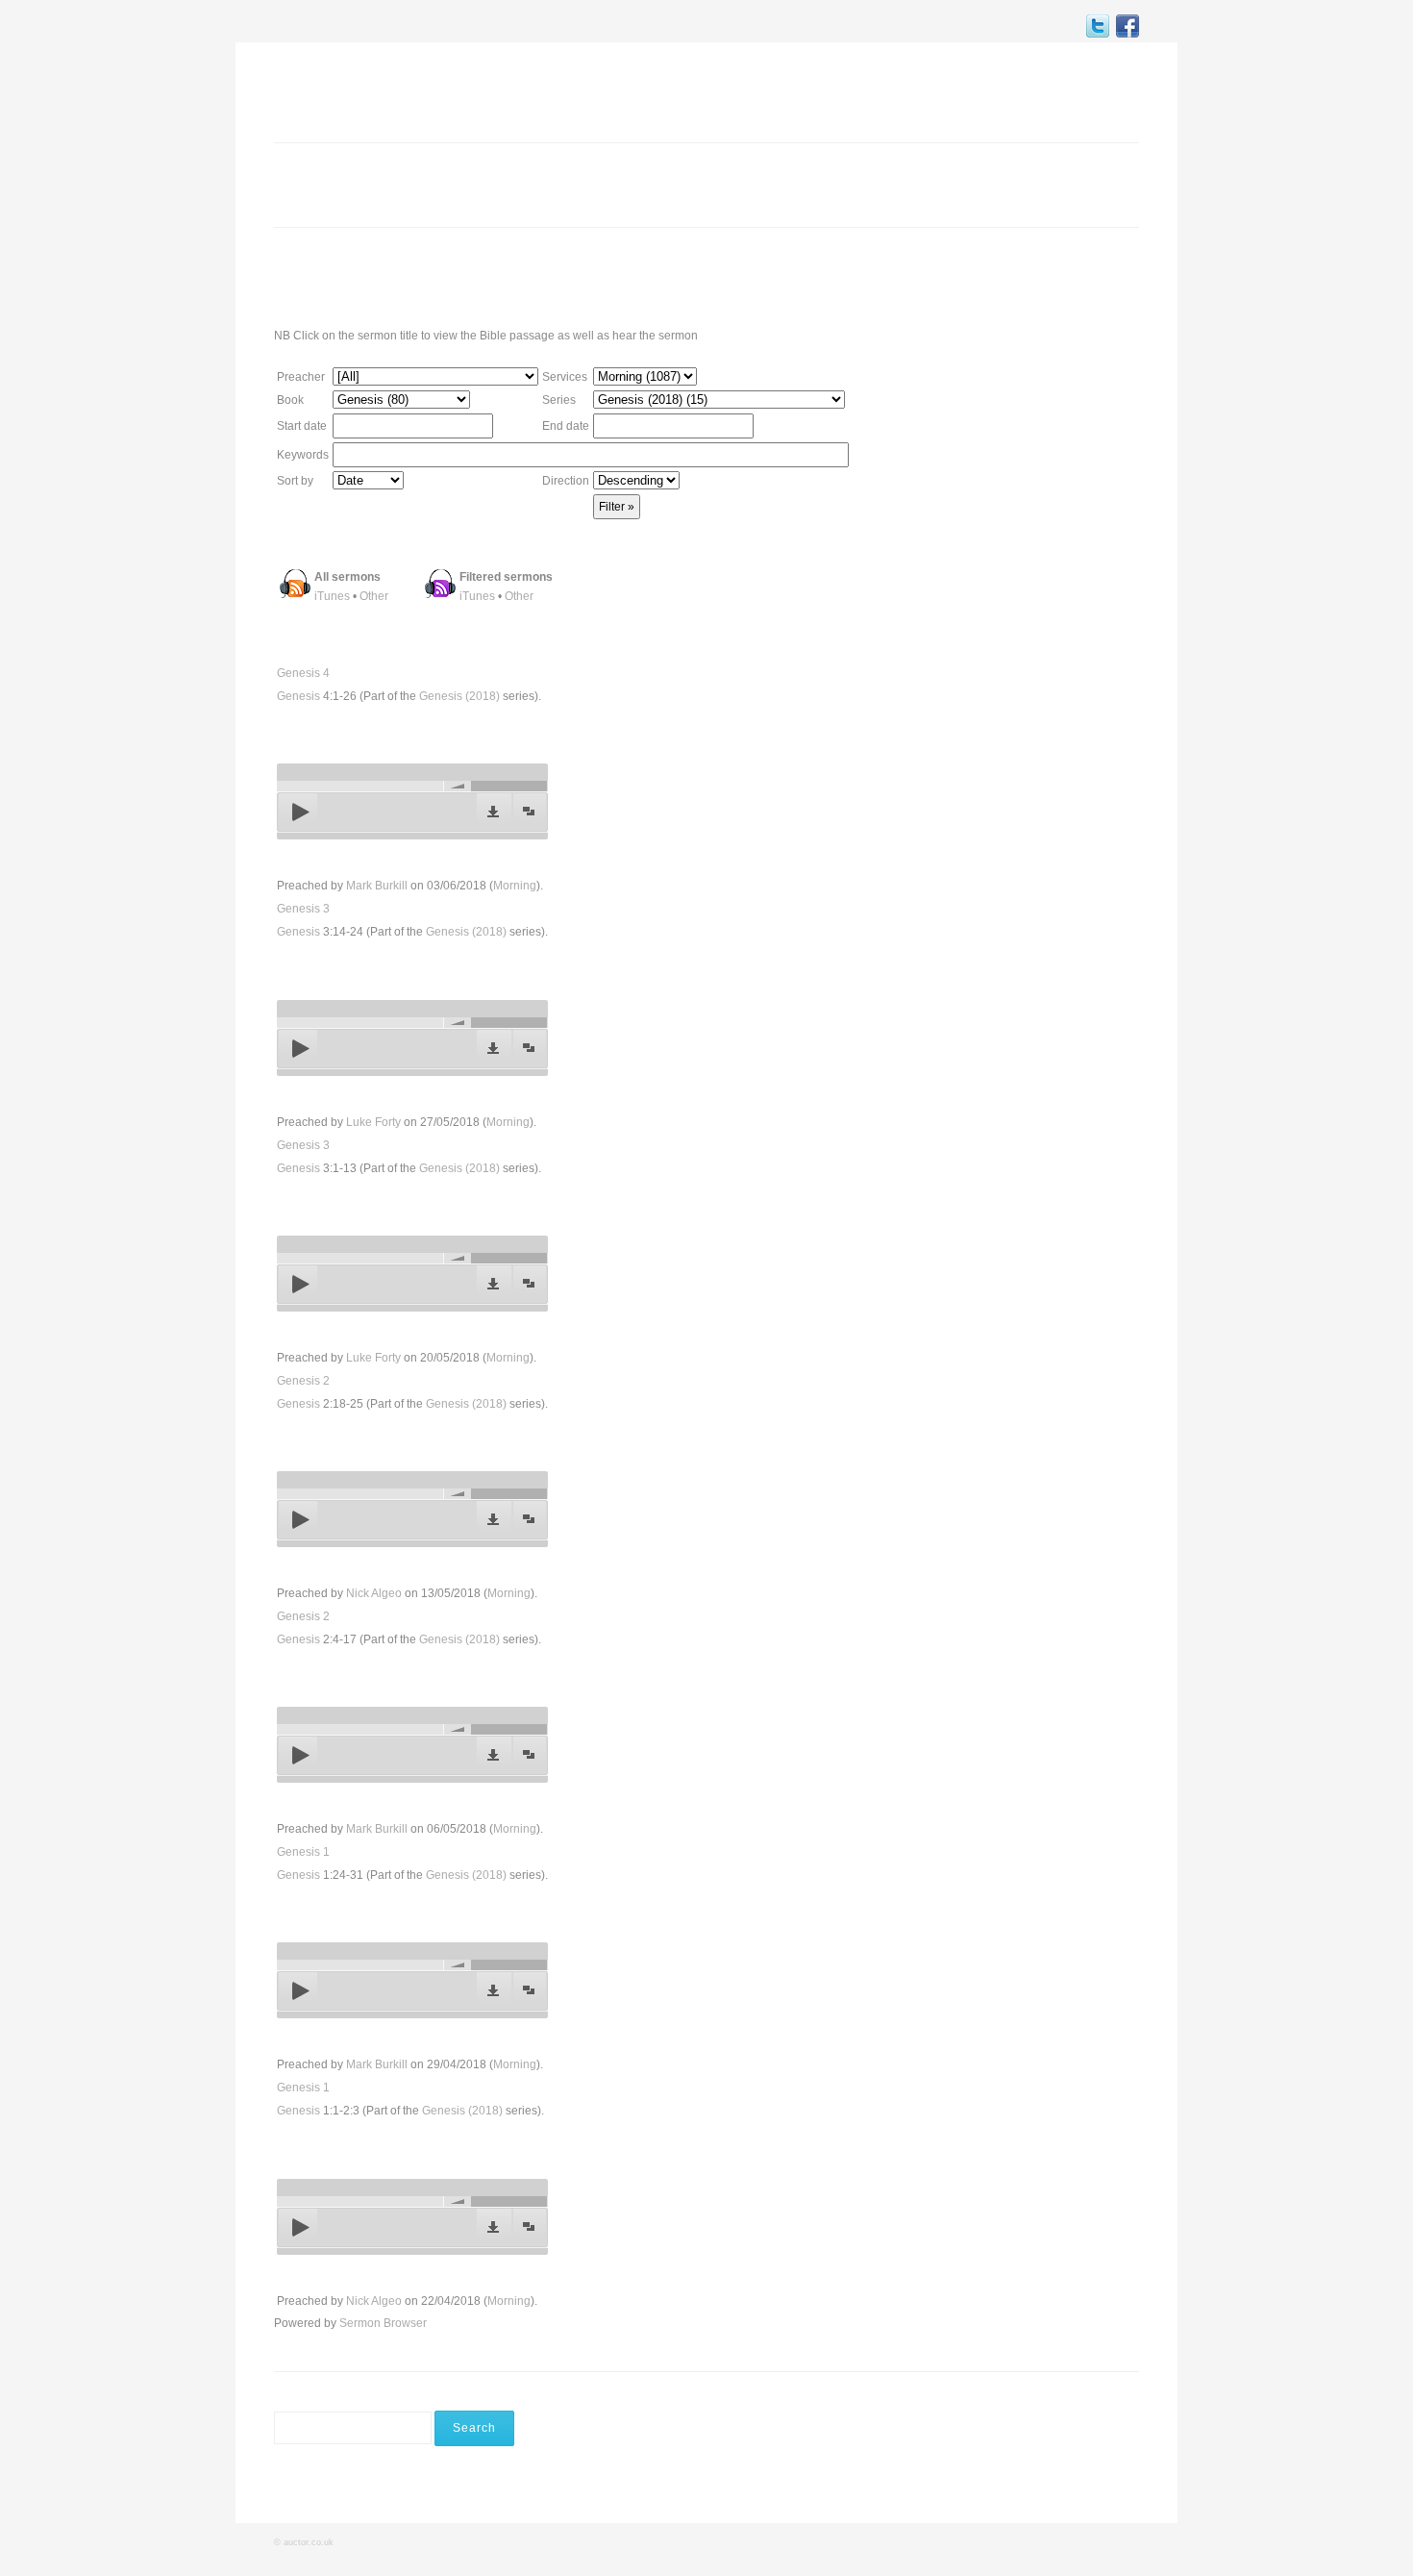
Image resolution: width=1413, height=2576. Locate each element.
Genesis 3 (303, 909)
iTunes (332, 596)
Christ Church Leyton (375, 90)
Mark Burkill (377, 886)
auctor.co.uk (309, 2542)
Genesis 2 (303, 1381)
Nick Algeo (374, 1593)
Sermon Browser (383, 2323)
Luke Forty (373, 1122)
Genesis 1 (303, 1852)
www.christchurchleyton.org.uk (990, 276)
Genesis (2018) (459, 696)
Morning (515, 886)
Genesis (298, 696)
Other (374, 596)
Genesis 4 (303, 673)
